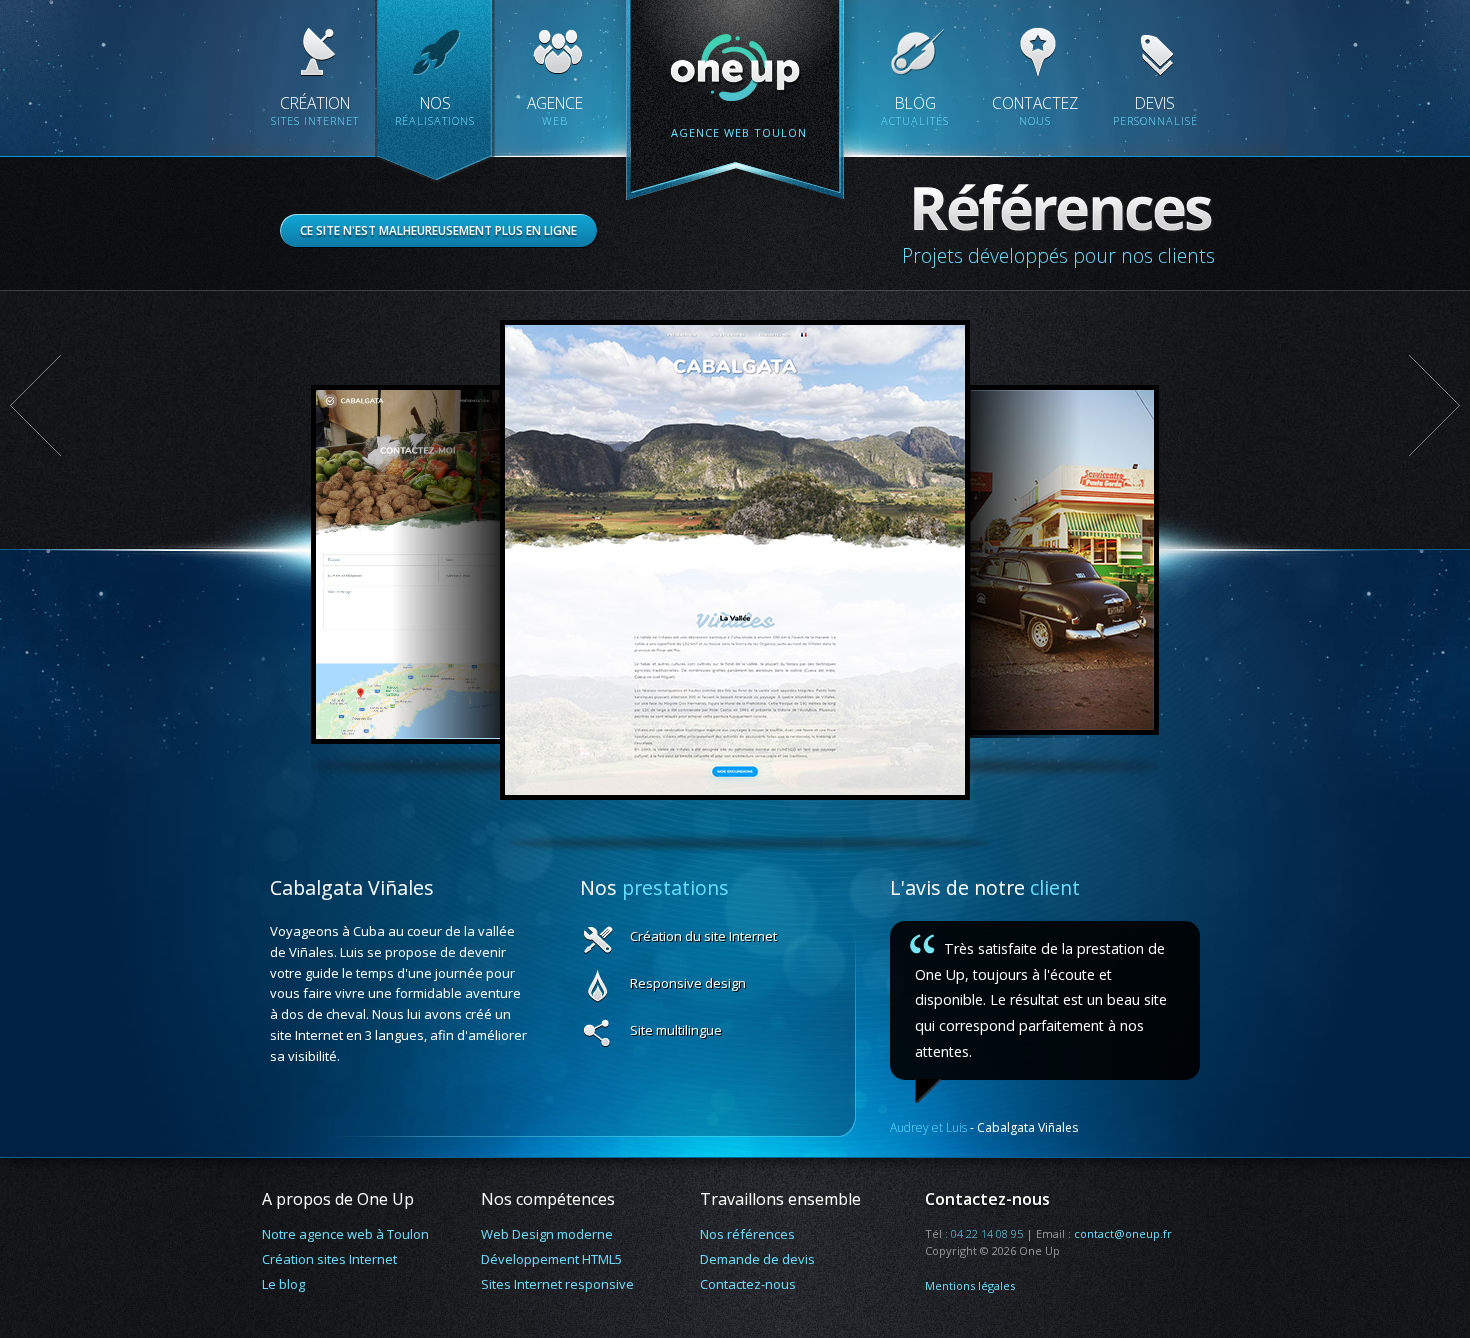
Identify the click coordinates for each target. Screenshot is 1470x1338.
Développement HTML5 (551, 1259)
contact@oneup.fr (1123, 1233)
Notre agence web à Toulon (345, 1234)
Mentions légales (970, 1285)
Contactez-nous (748, 1284)
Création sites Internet (329, 1259)
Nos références (747, 1234)
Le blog (283, 1284)
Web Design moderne (547, 1234)
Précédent (36, 405)
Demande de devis (757, 1259)
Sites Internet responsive (557, 1284)
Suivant (1434, 405)
